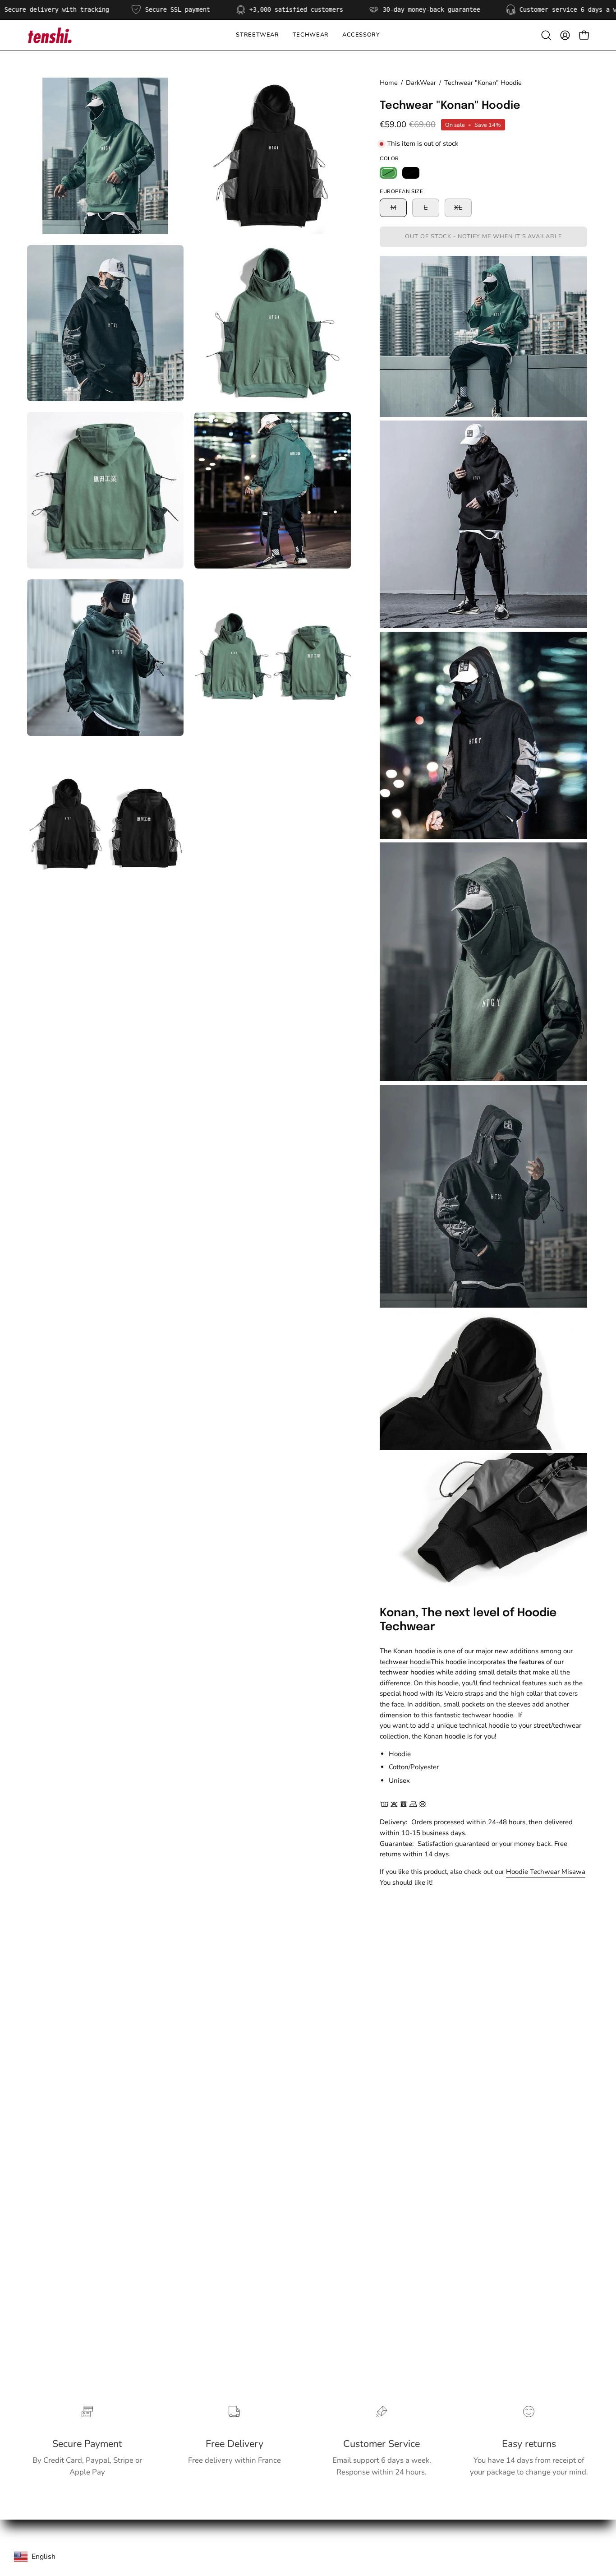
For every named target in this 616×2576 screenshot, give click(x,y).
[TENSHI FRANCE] (50, 35)
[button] (311, 35)
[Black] (411, 173)
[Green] (388, 173)
